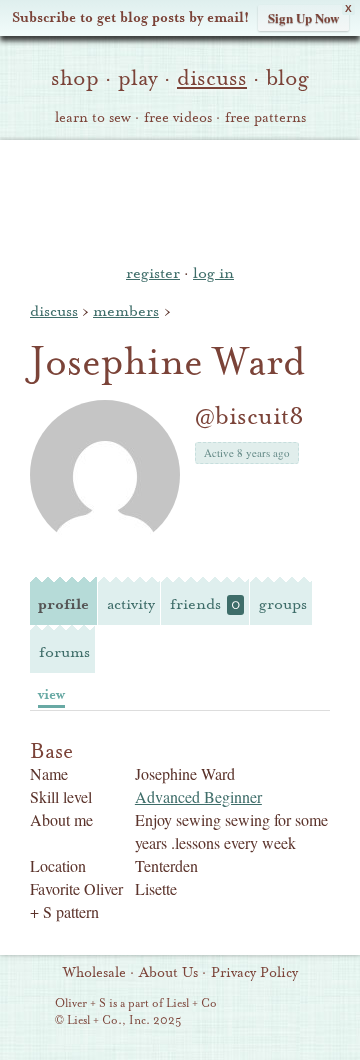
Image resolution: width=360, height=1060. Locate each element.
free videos (178, 118)
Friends (205, 604)
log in (213, 273)
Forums (64, 652)
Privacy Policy (254, 973)
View (51, 694)
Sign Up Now (303, 17)
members (126, 311)
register (153, 273)
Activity (131, 604)
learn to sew (93, 118)
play (138, 78)
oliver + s (180, 199)
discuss (212, 78)
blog (287, 78)
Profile (63, 604)
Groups (283, 604)
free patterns (265, 118)
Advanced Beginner (198, 796)
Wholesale (94, 973)
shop (75, 78)
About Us (168, 973)
